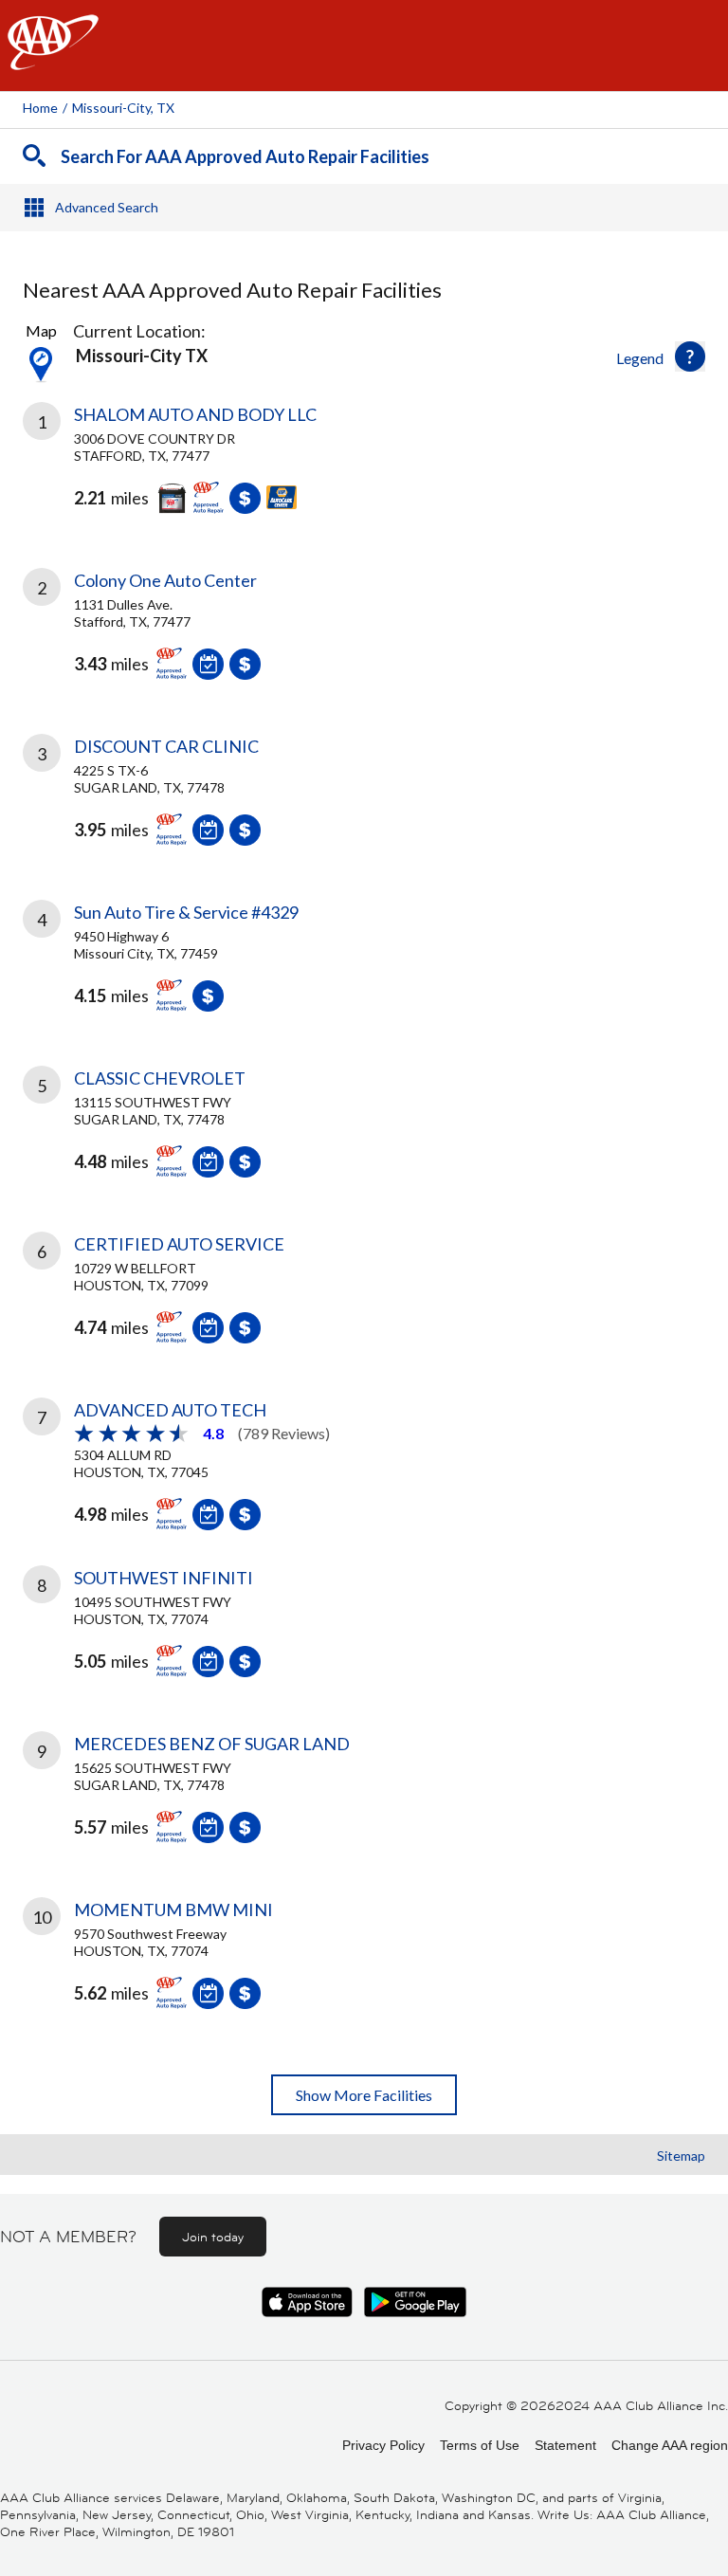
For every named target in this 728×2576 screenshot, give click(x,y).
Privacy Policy (383, 2445)
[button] (690, 356)
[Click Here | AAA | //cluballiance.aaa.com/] (53, 58)
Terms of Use (480, 2445)
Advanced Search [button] (107, 207)
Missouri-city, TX (123, 108)
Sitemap (681, 2156)
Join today (213, 2237)
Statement (565, 2445)
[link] (364, 472)
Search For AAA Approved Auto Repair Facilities (245, 156)
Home (40, 108)
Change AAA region (670, 2445)
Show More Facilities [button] (364, 2095)
